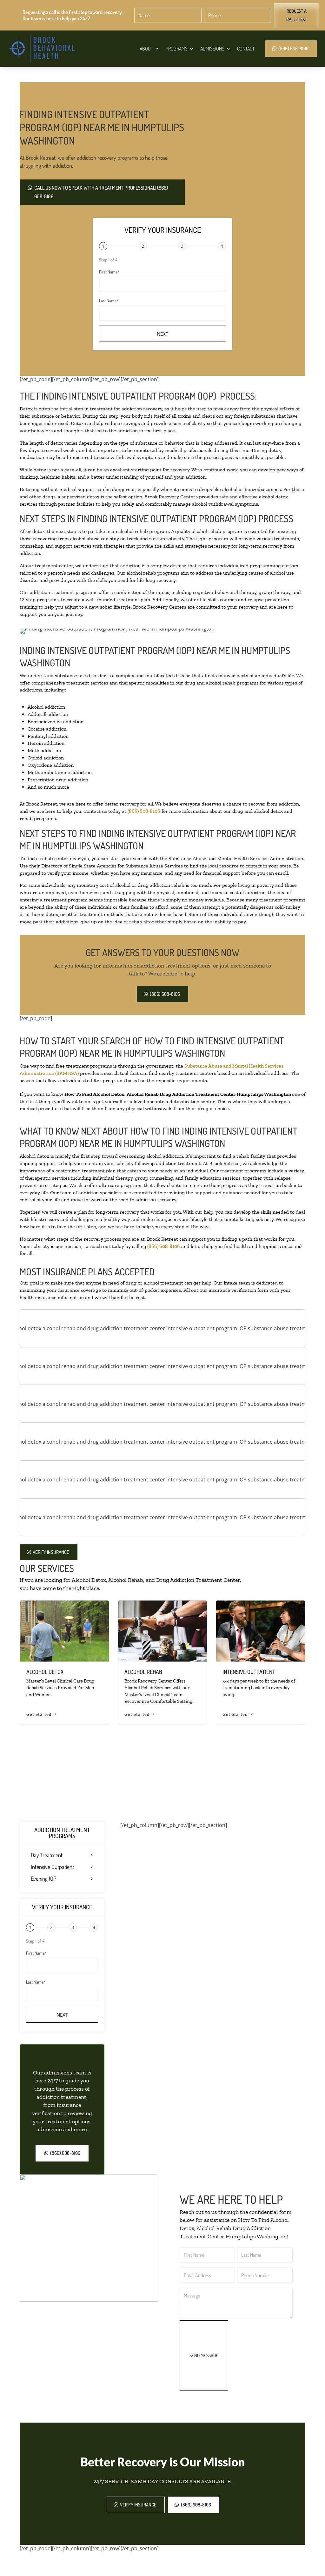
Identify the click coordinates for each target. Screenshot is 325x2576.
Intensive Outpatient (52, 1867)
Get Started (39, 1714)
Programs (177, 49)
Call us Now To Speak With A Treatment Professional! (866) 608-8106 (101, 192)
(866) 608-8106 (293, 48)
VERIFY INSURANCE (51, 1552)
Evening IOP (43, 1879)
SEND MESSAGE (204, 2355)
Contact (246, 49)
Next (162, 334)
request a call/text (297, 15)
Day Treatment (47, 1855)
